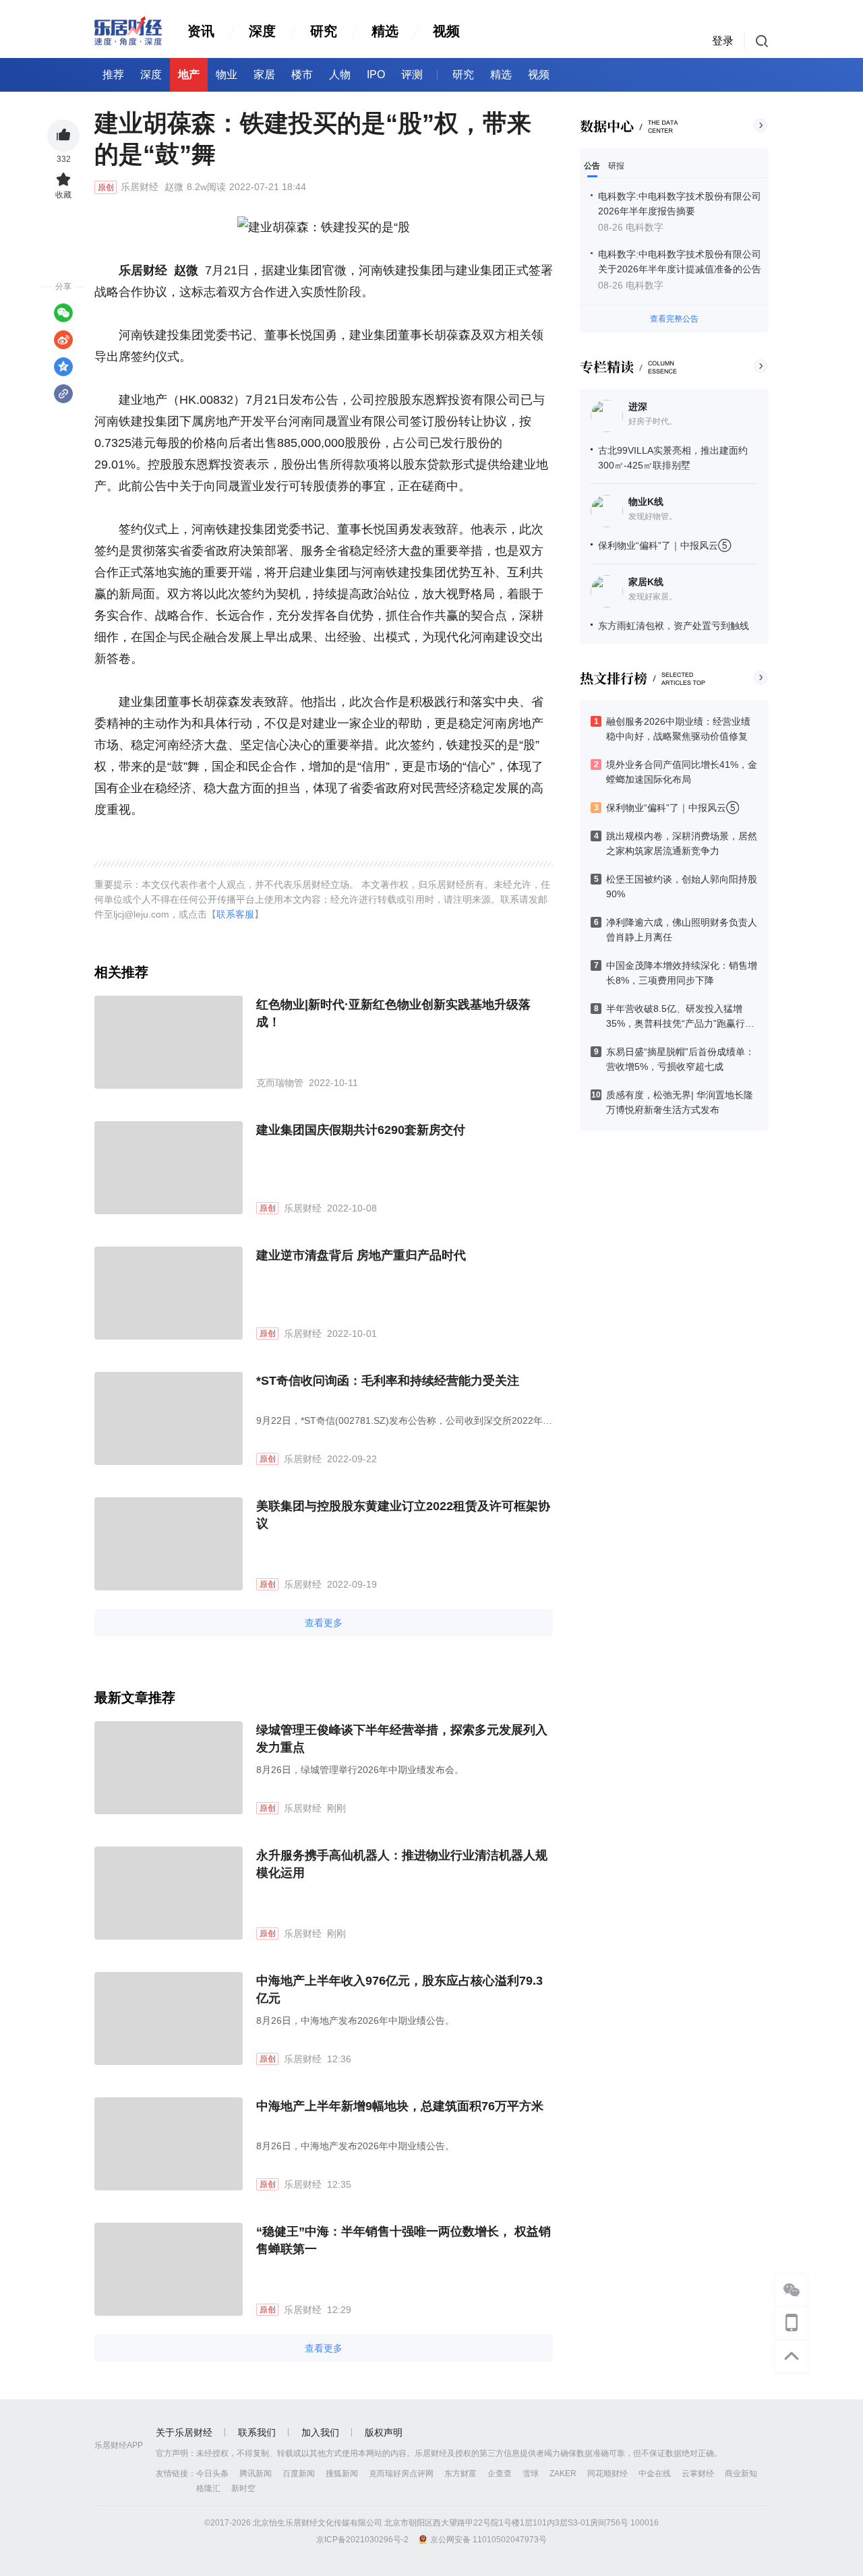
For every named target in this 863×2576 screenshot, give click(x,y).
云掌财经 (698, 2474)
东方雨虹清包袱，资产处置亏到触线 (674, 626)
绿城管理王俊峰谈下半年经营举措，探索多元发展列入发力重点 (402, 1739)
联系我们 (257, 2432)
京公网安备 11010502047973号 (488, 2540)
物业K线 (646, 502)
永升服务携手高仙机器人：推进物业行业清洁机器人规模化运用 (402, 1864)
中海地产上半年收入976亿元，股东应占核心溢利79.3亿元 (399, 1989)
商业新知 (741, 2474)
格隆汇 (208, 2488)
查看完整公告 (674, 319)
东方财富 (460, 2474)
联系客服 (235, 914)
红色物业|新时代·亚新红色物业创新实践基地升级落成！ (393, 1013)
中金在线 (655, 2474)
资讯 (201, 31)
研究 (324, 31)
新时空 (243, 2488)
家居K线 (646, 582)
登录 (723, 41)
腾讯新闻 (256, 2474)
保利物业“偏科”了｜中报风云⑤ (664, 545)
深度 (262, 31)
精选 (385, 31)
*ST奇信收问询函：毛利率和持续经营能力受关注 (388, 1381)
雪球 (531, 2474)
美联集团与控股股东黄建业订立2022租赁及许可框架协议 (403, 1515)
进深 (638, 407)
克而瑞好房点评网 (401, 2474)
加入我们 (320, 2432)
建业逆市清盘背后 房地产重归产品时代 (361, 1255)
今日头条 (212, 2474)
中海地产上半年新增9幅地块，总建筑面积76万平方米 (400, 2106)
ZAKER (563, 2474)
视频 (446, 31)
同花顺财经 (607, 2474)
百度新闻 (299, 2474)
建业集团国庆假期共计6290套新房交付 (361, 1130)
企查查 (500, 2474)
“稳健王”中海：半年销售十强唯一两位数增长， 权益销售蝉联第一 (404, 2240)
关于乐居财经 (184, 2432)
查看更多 (324, 1623)
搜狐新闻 (342, 2474)
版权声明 (384, 2432)
